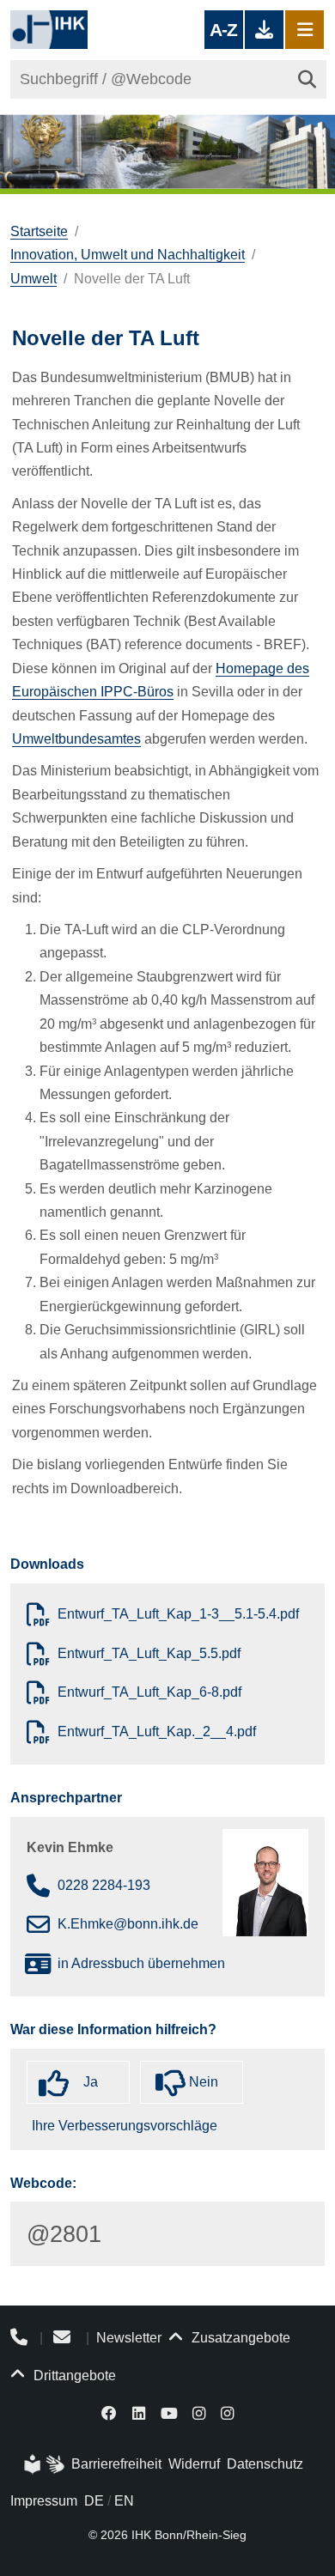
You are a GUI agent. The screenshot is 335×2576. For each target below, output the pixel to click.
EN (124, 2501)
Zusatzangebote (239, 2338)
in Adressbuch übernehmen (141, 1963)
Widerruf (194, 2464)
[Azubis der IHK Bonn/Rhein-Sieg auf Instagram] (227, 2412)
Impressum (44, 2501)
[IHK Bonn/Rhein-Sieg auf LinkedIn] (139, 2412)
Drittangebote (73, 2376)
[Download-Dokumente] (264, 30)
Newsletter (129, 2338)
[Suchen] (307, 79)
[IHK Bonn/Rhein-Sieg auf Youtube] (169, 2412)
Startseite (39, 231)
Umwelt (33, 279)
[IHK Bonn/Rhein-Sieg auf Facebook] (110, 2412)
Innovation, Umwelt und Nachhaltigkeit (128, 255)
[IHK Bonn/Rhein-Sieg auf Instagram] (199, 2412)
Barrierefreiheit (116, 2464)
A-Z (223, 30)
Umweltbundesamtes (76, 739)
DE (94, 2501)
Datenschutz (265, 2464)
